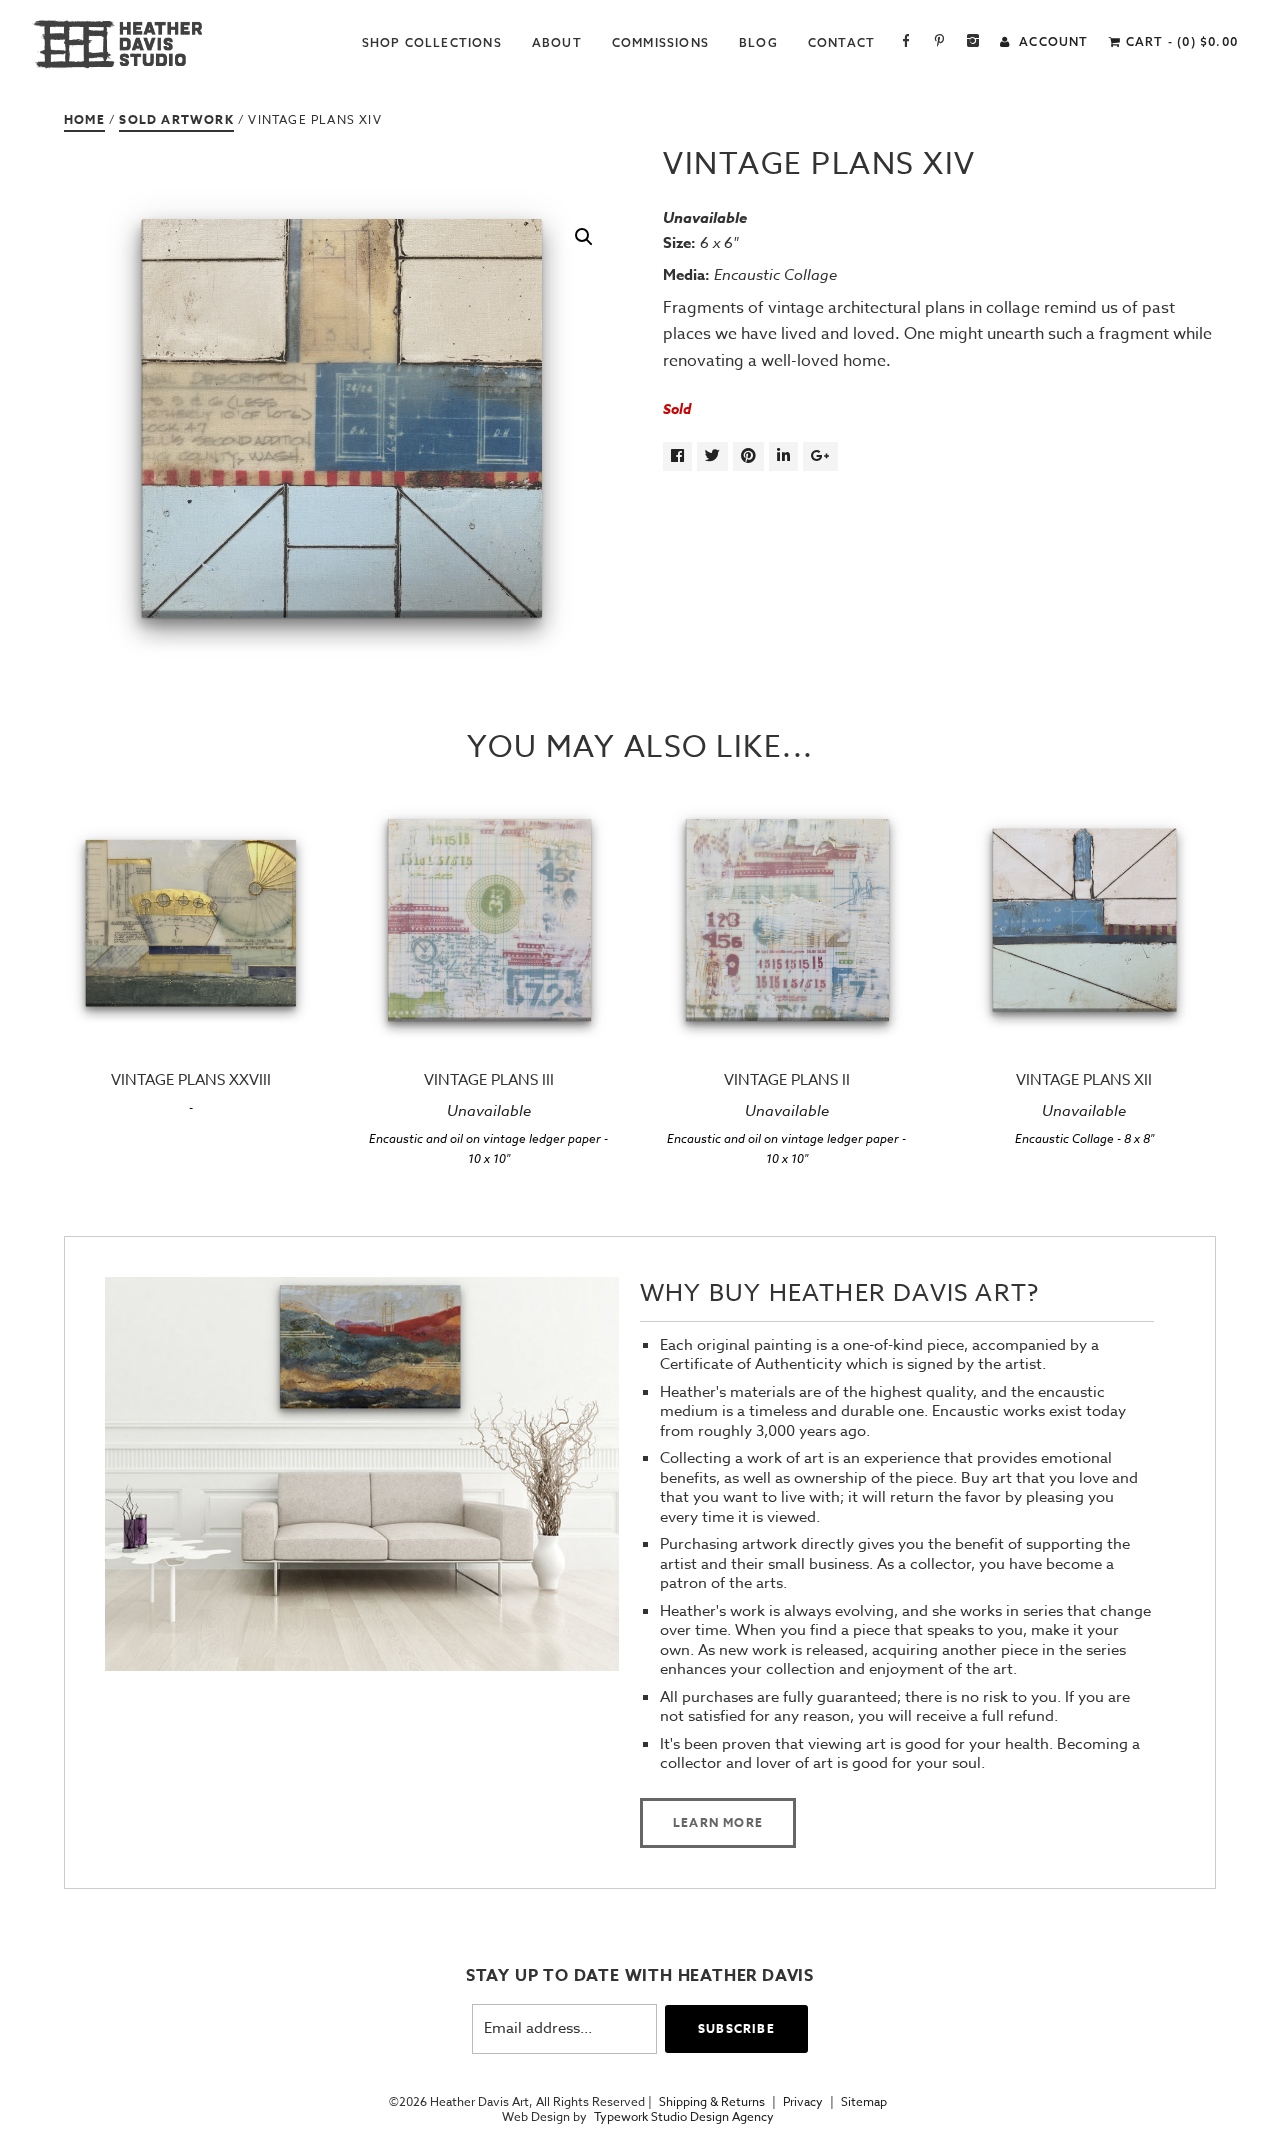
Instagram (973, 42)
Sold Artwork (176, 119)
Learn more (718, 1822)
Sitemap (864, 2102)
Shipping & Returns (712, 2102)
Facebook (906, 42)
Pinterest (939, 42)
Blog (758, 42)
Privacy (803, 2102)
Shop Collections (432, 42)
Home (84, 119)
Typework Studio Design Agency (684, 2117)
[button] (584, 237)
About (557, 42)
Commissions (660, 42)
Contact (841, 42)
